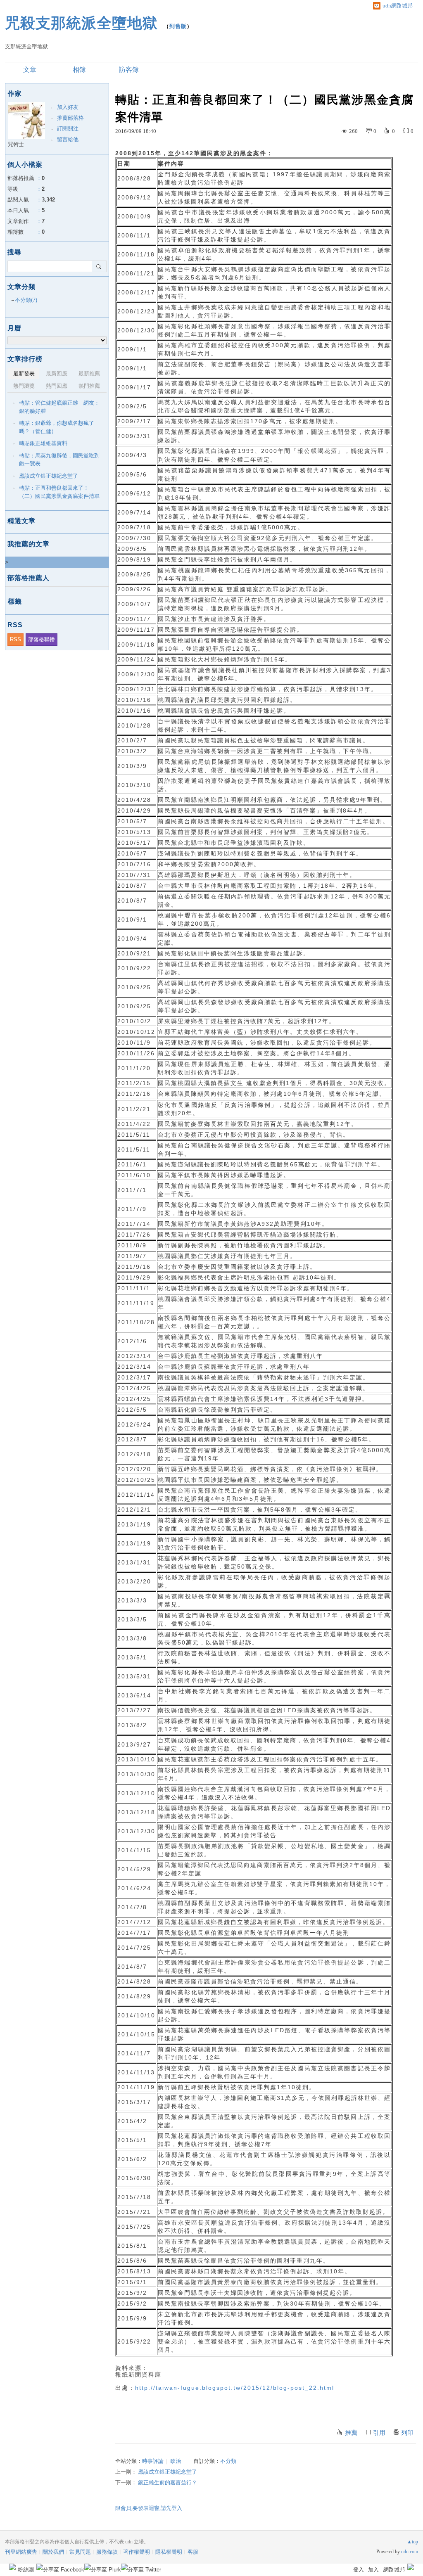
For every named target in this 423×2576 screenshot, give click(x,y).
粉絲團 (26, 2570)
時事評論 (153, 2461)
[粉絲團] (12, 2567)
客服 (193, 2552)
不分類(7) (26, 300)
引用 (379, 2433)
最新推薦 (89, 373)
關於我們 (53, 2552)
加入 (373, 2570)
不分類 (228, 2461)
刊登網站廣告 (21, 2552)
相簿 (79, 70)
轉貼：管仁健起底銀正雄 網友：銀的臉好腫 (59, 407)
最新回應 (57, 373)
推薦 (351, 2433)
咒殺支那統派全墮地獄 (81, 23)
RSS (15, 639)
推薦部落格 (70, 118)
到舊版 (178, 26)
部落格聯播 (42, 639)
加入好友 (68, 107)
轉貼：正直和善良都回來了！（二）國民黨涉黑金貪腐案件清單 (59, 492)
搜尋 (99, 266)
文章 (30, 70)
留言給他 (68, 139)
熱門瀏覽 (24, 386)
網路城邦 (394, 2570)
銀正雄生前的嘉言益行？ (168, 2482)
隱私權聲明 (169, 2552)
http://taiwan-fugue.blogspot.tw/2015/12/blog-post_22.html (235, 2388)
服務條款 (107, 2552)
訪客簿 (129, 70)
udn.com (410, 2552)
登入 (359, 2570)
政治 (176, 2461)
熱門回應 (57, 386)
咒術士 (16, 144)
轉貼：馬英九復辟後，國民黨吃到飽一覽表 (59, 460)
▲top (412, 2542)
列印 (407, 2433)
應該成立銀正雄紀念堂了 (168, 2472)
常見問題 (80, 2552)
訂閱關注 (68, 129)
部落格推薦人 (29, 578)
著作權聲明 (137, 2552)
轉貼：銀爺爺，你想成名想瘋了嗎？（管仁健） (57, 427)
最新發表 (24, 373)
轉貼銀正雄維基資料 (43, 443)
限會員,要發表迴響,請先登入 (149, 2508)
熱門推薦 (89, 386)
